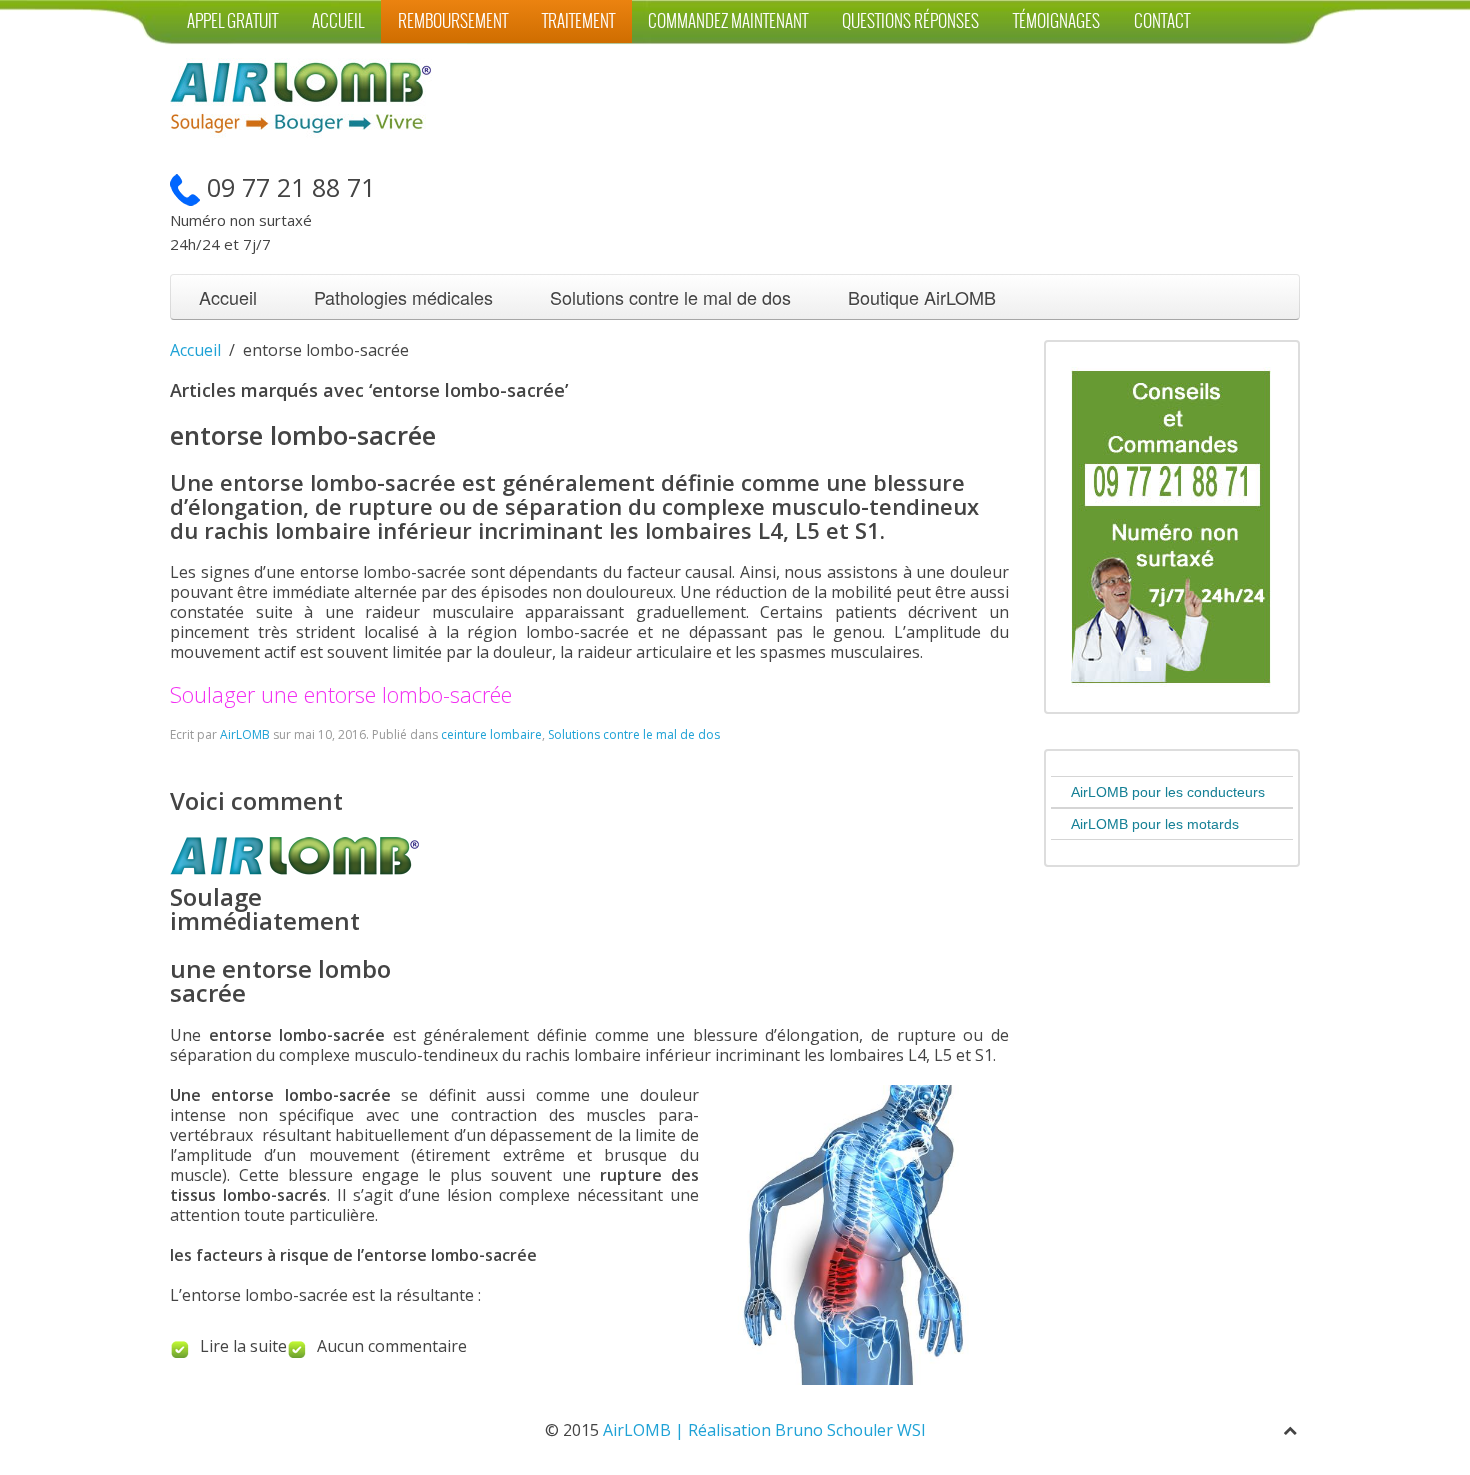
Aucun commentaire (392, 1346)
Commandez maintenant (728, 21)
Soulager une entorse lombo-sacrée (341, 694)
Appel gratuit (232, 21)
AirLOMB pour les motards (1155, 824)
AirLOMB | (645, 1430)
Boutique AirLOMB (922, 297)
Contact (1162, 21)
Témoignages (1056, 21)
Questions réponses (910, 21)
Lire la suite (243, 1346)
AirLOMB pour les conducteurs (1168, 792)
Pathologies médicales (403, 297)
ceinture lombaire (491, 734)
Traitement (578, 21)
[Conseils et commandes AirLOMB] (1171, 525)
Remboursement (453, 21)
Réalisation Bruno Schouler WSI (807, 1430)
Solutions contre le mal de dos (670, 297)
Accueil (338, 21)
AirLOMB (245, 734)
